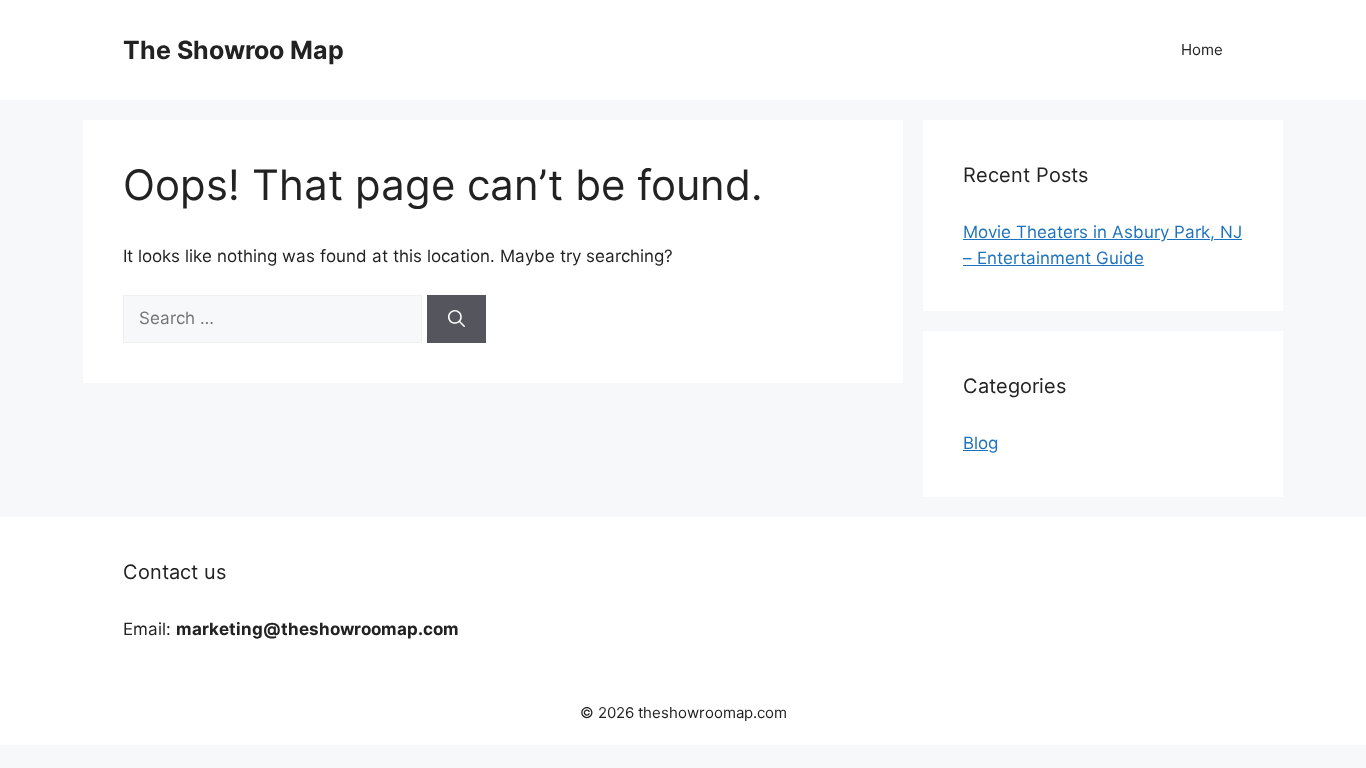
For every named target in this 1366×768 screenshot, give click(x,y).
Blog (980, 443)
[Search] (456, 319)
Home (1202, 49)
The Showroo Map (233, 50)
